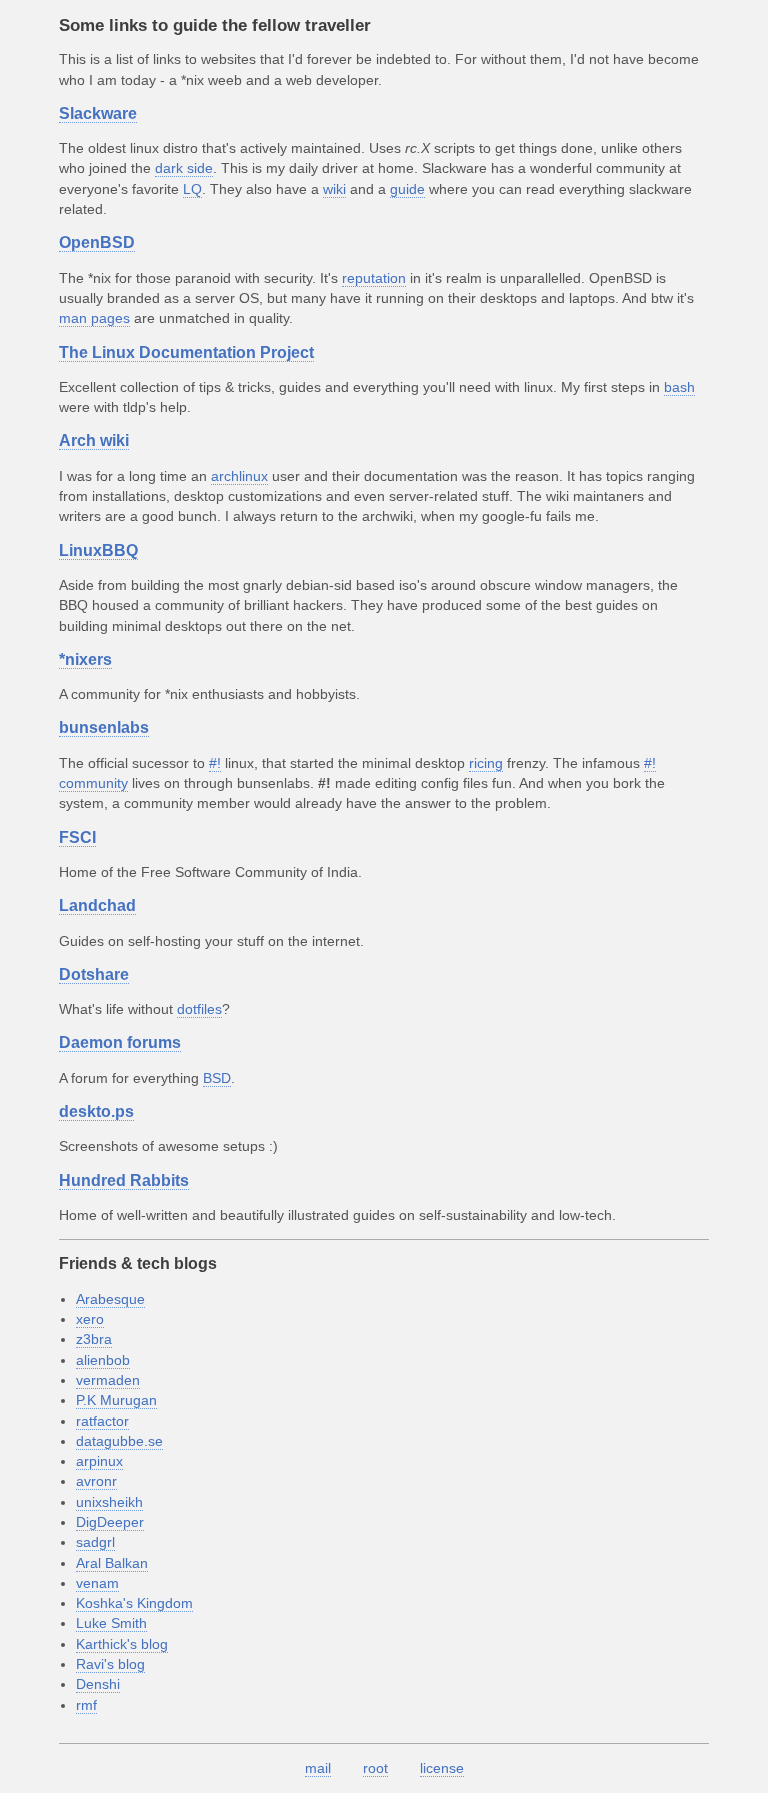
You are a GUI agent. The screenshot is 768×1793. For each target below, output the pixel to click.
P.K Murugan (116, 1400)
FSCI (77, 837)
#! (215, 763)
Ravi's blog (110, 1664)
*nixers (85, 659)
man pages (94, 318)
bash (679, 387)
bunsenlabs (104, 727)
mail (318, 1768)
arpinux (99, 1461)
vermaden (108, 1380)
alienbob (103, 1360)
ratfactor (102, 1421)
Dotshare (94, 974)
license (442, 1768)
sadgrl (95, 1542)
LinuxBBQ (98, 550)
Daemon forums (120, 1042)
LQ (192, 189)
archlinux (239, 476)
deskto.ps (96, 1111)
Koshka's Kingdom (134, 1603)
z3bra (94, 1339)
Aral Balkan (112, 1563)
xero (90, 1319)
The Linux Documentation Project (186, 352)
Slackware (98, 113)
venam (97, 1583)
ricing (486, 763)
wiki (334, 189)
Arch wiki (94, 440)
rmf (86, 1705)
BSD (217, 1078)
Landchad (97, 905)
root (375, 1768)
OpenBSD (97, 242)
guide (407, 189)
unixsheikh (109, 1502)
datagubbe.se (119, 1441)
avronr (96, 1481)
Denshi (98, 1684)
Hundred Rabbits (124, 1180)
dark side (184, 168)
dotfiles (199, 1009)
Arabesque (110, 1299)
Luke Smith (111, 1623)
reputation (374, 278)
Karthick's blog (122, 1644)
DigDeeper (110, 1522)
